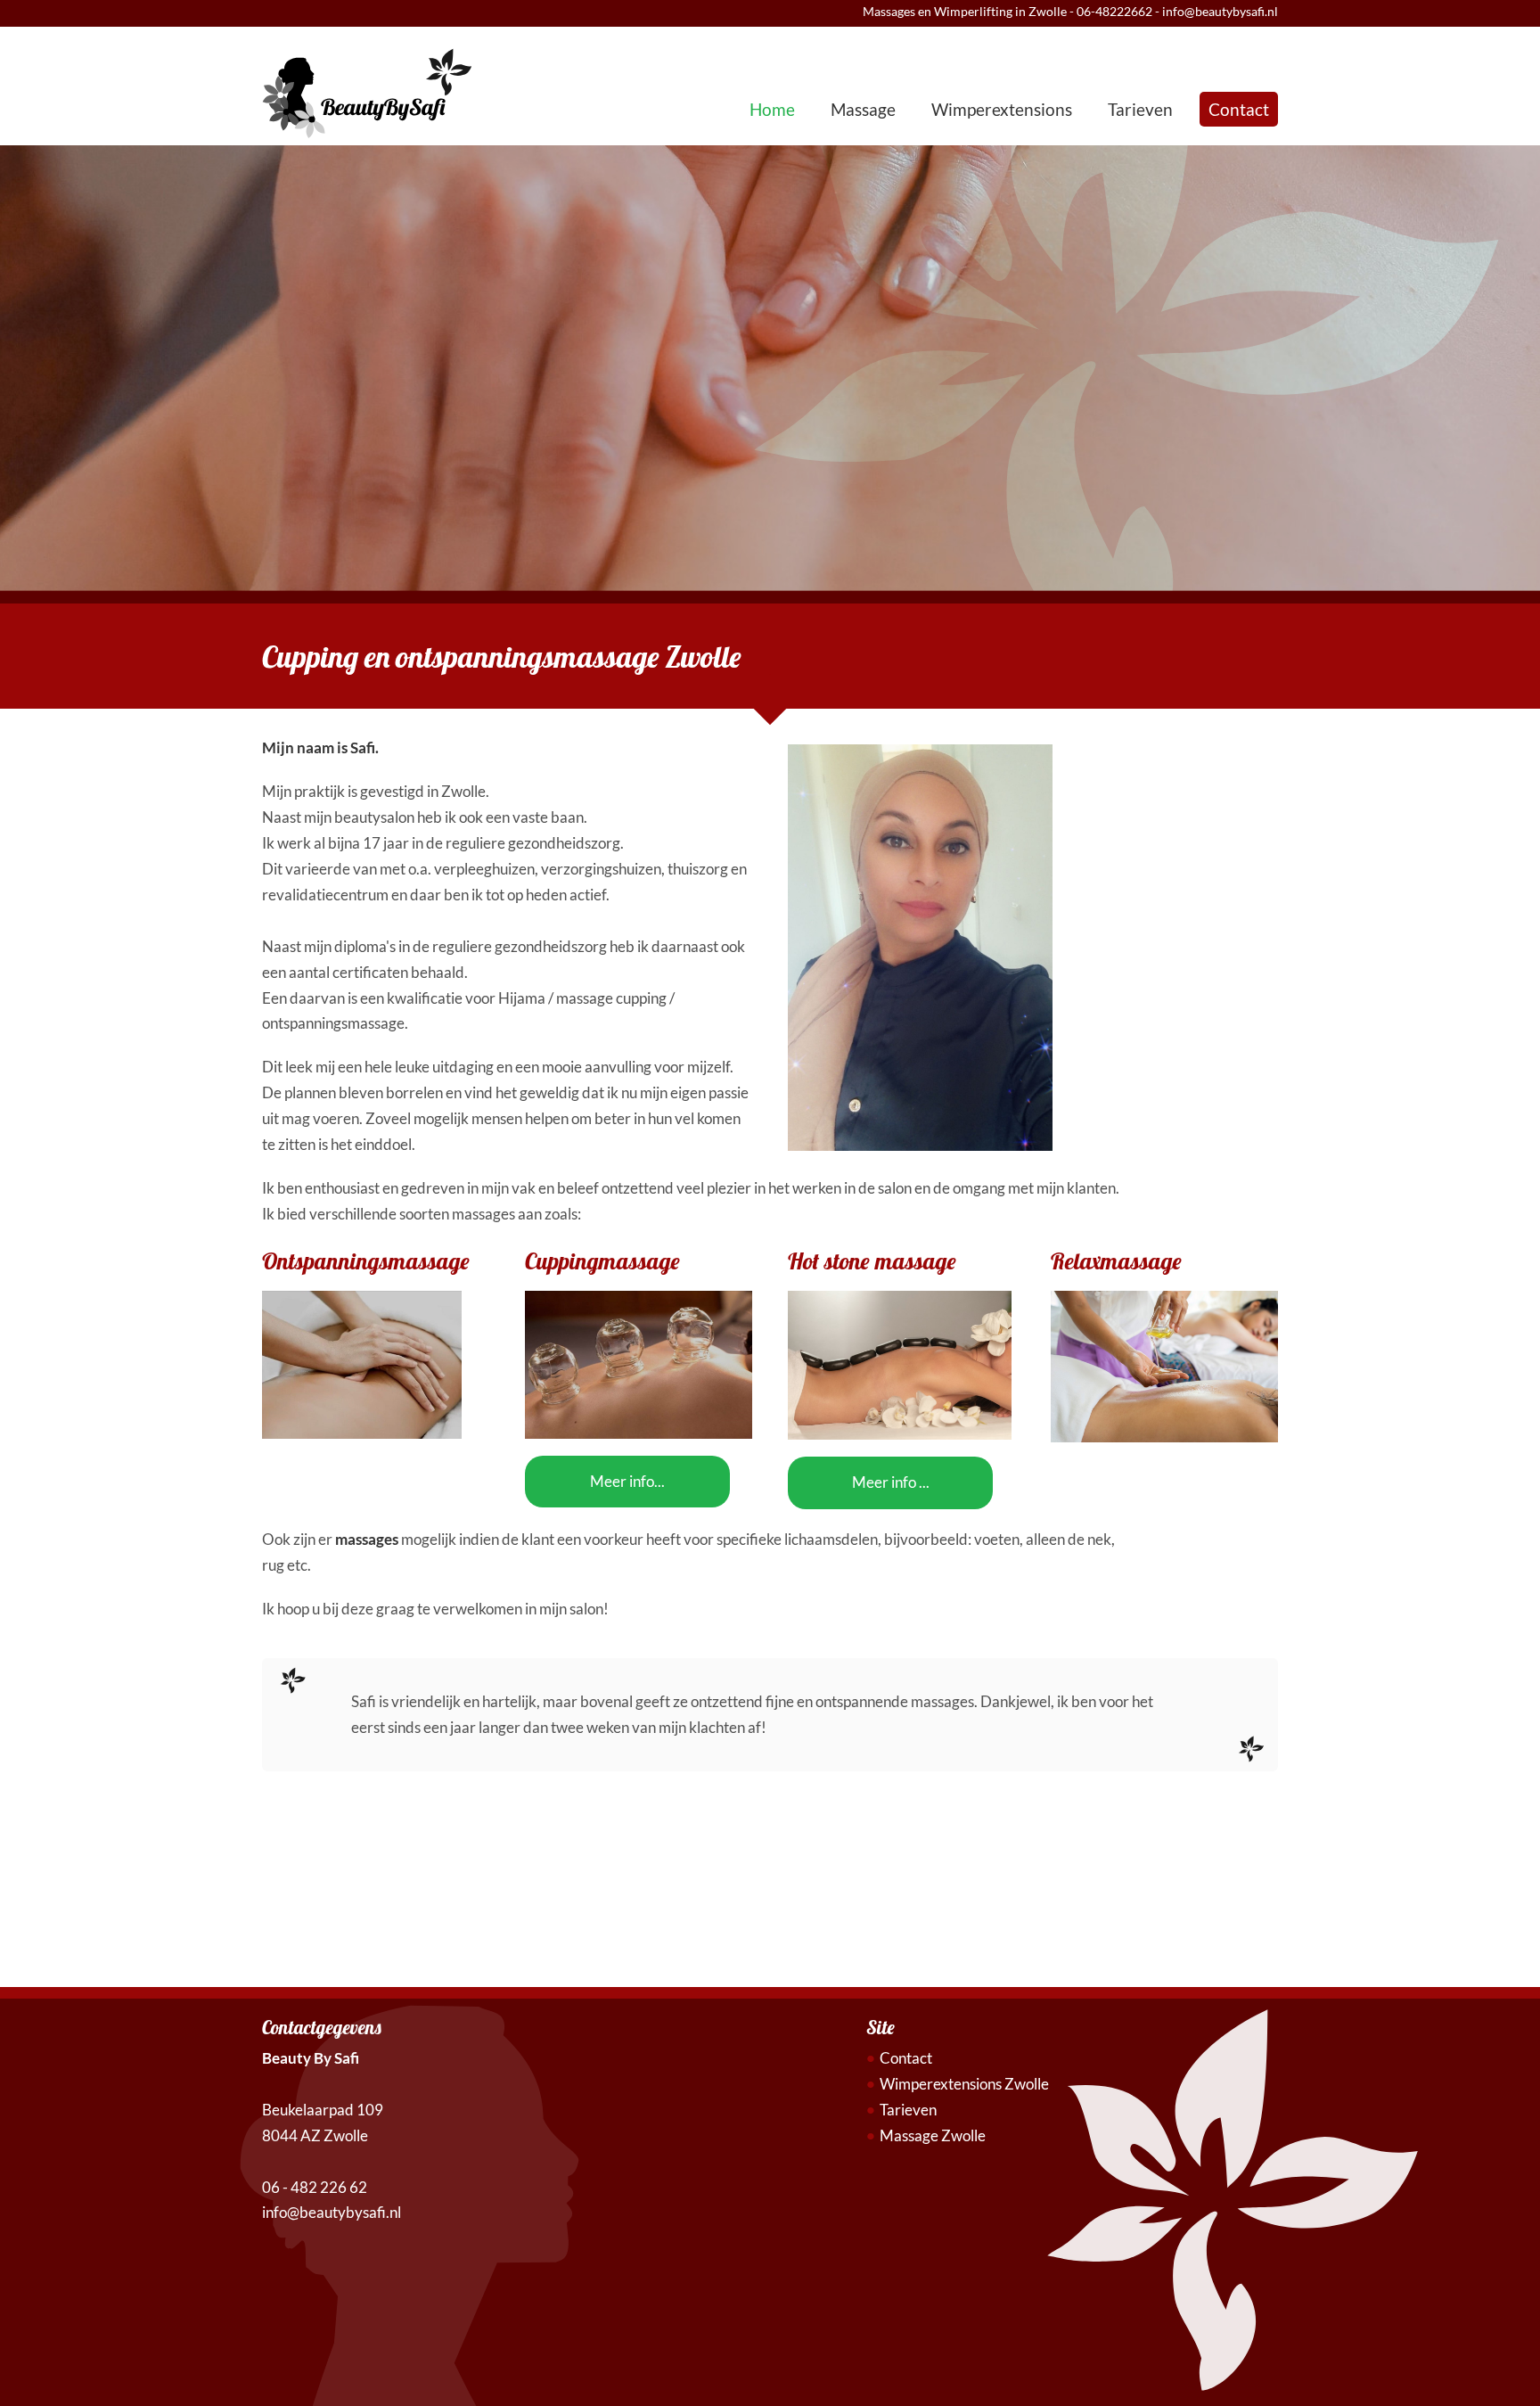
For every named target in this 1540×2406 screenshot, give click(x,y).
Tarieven (1140, 109)
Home (772, 109)
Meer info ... (891, 1482)
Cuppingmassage (602, 1261)
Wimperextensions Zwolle (964, 2084)
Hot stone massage (872, 1261)
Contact (1239, 109)
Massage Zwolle (933, 2135)
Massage (863, 109)
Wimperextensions (1002, 109)
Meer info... (627, 1481)
